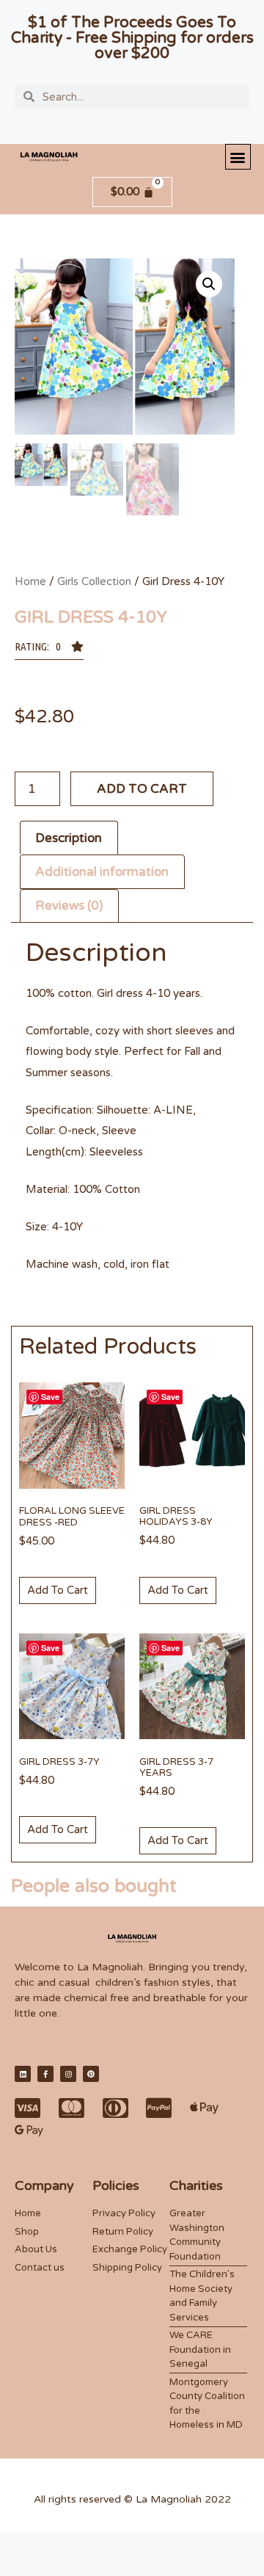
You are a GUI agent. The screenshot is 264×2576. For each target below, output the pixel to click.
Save (50, 1397)
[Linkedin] (23, 2074)
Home (30, 581)
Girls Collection (94, 581)
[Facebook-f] (45, 2074)
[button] (238, 157)
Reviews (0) (69, 906)
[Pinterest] (91, 2074)
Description (69, 838)
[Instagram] (68, 2074)
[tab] (69, 838)
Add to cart (142, 789)
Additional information (102, 872)
